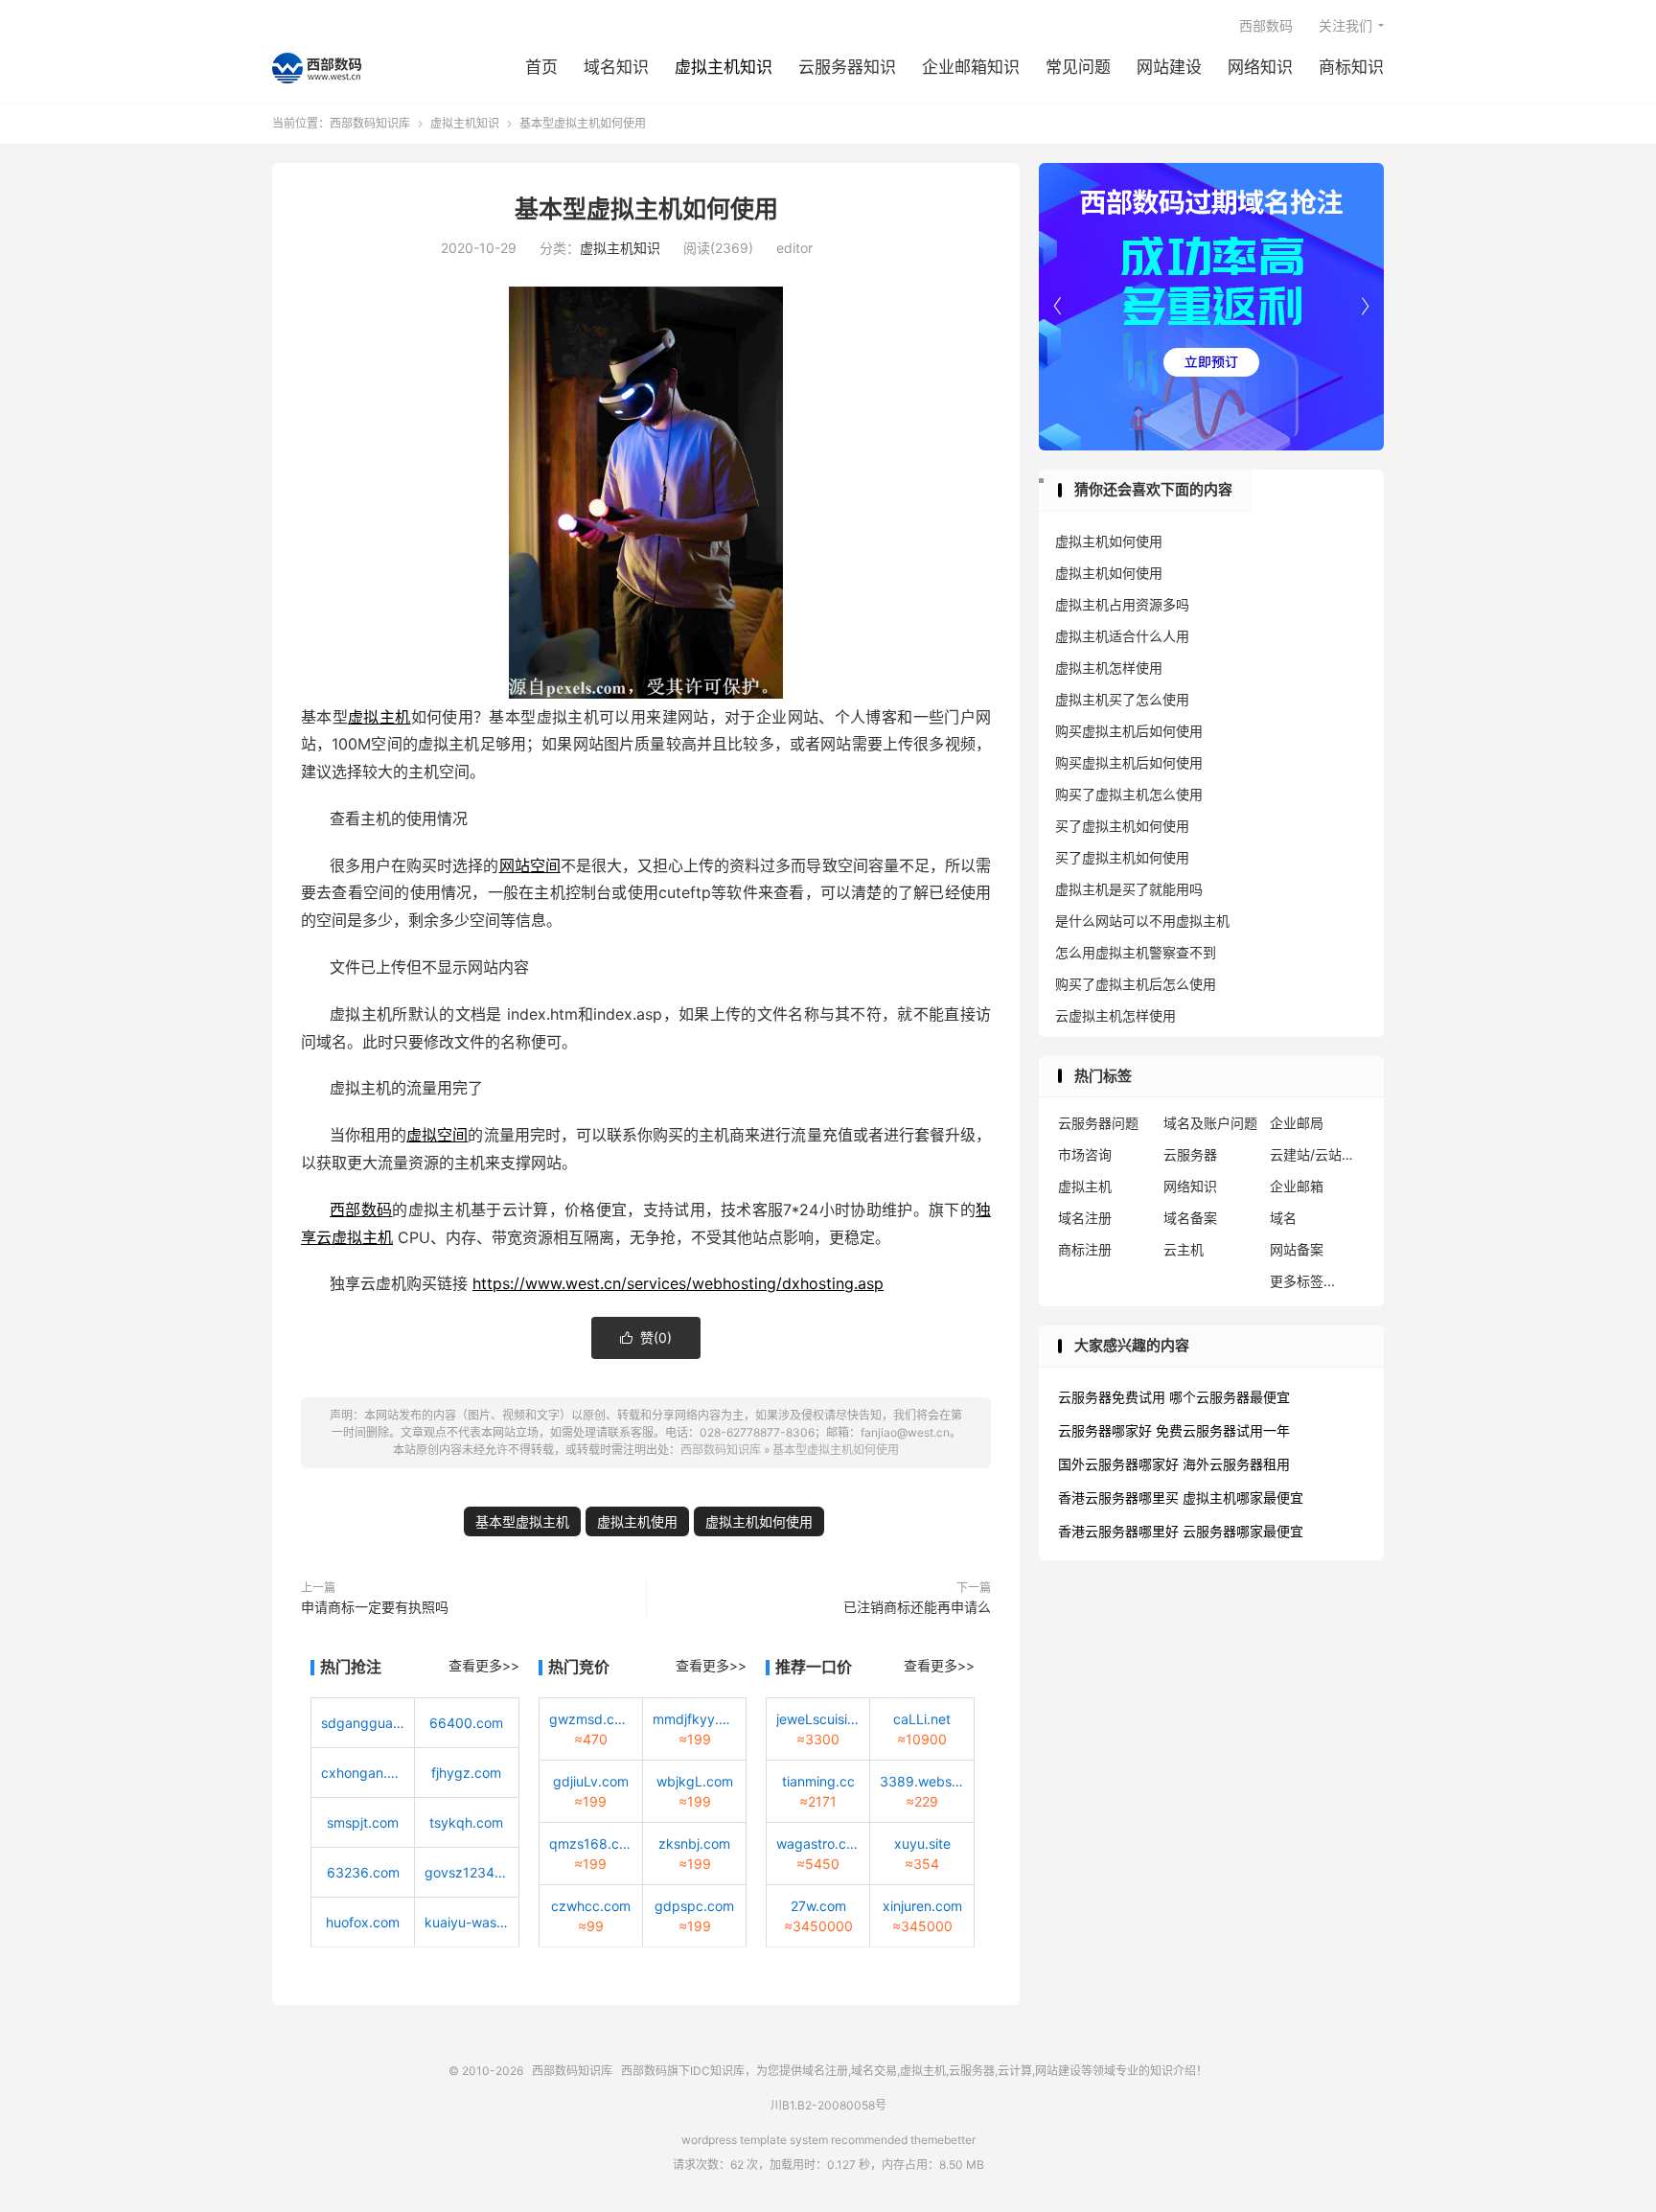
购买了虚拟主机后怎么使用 (1136, 984)
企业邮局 (1297, 1123)
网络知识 (1260, 67)
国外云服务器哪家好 (1118, 1464)
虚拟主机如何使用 (759, 1521)
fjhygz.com (466, 1773)
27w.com (818, 1906)
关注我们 (1345, 25)
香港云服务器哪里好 (1118, 1531)
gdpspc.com (694, 1906)
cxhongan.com (363, 1773)
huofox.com (363, 1922)
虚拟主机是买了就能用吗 (1129, 889)
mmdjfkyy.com (694, 1719)
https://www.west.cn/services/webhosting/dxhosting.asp (678, 1283)
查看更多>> (484, 1665)
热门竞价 (579, 1667)
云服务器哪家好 (1105, 1430)
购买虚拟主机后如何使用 (1129, 731)
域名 (1283, 1218)
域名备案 (1190, 1218)
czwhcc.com (591, 1906)
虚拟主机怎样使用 (1109, 668)
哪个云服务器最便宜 (1230, 1397)
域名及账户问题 (1210, 1123)
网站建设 (1169, 67)
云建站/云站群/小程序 (1318, 1154)
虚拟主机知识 (724, 67)
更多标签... (1302, 1281)
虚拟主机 (379, 717)
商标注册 (1085, 1249)
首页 (541, 67)
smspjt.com (363, 1822)
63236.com (363, 1872)
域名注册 (1085, 1218)
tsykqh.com (466, 1822)
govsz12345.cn (466, 1872)
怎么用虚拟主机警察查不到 (1136, 952)
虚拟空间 (437, 1135)
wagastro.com (818, 1843)
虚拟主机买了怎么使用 (1122, 699)
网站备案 (1297, 1249)
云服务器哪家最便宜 (1243, 1531)
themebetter (943, 2140)
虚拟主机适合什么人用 (1122, 636)
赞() (646, 1337)
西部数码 (1266, 25)
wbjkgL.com (695, 1781)
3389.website (921, 1781)
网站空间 (530, 865)
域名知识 (616, 67)
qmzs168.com (591, 1843)
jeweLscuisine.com (818, 1719)
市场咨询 (1085, 1154)
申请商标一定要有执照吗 (375, 1607)
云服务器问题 (1098, 1123)
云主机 (1184, 1249)
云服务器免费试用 (1112, 1397)
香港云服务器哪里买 (1118, 1498)
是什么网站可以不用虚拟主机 (1142, 921)
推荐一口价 (814, 1667)
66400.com (466, 1723)
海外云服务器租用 (1236, 1464)
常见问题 (1078, 67)
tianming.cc (818, 1781)
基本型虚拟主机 (522, 1521)
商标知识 (1351, 67)
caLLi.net (922, 1719)
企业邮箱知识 (971, 67)
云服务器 (1190, 1154)
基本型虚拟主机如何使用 (646, 209)
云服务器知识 (847, 67)
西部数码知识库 (317, 68)
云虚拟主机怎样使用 (1115, 1015)
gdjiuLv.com (591, 1781)
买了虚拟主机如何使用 (1122, 826)
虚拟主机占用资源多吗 (1122, 604)
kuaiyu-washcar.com (466, 1922)
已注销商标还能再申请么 (917, 1607)
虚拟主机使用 (637, 1521)
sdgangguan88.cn (363, 1723)
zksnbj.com (694, 1843)
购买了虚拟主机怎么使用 (1129, 794)
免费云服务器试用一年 (1223, 1430)
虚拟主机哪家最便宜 (1243, 1498)
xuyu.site (922, 1843)
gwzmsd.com (591, 1719)
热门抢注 (351, 1667)
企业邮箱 (1297, 1186)
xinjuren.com (922, 1906)
